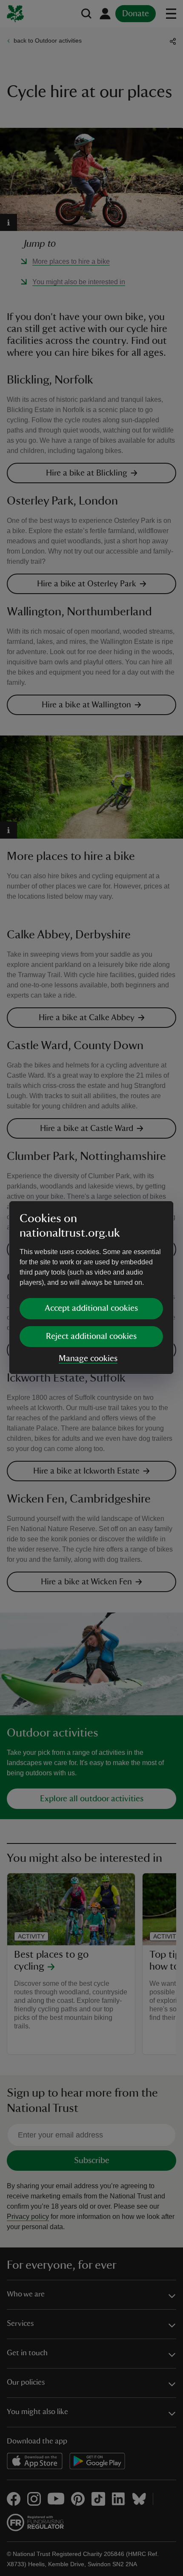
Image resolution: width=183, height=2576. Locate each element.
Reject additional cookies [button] (91, 1336)
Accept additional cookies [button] (91, 1308)
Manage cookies (88, 1359)
